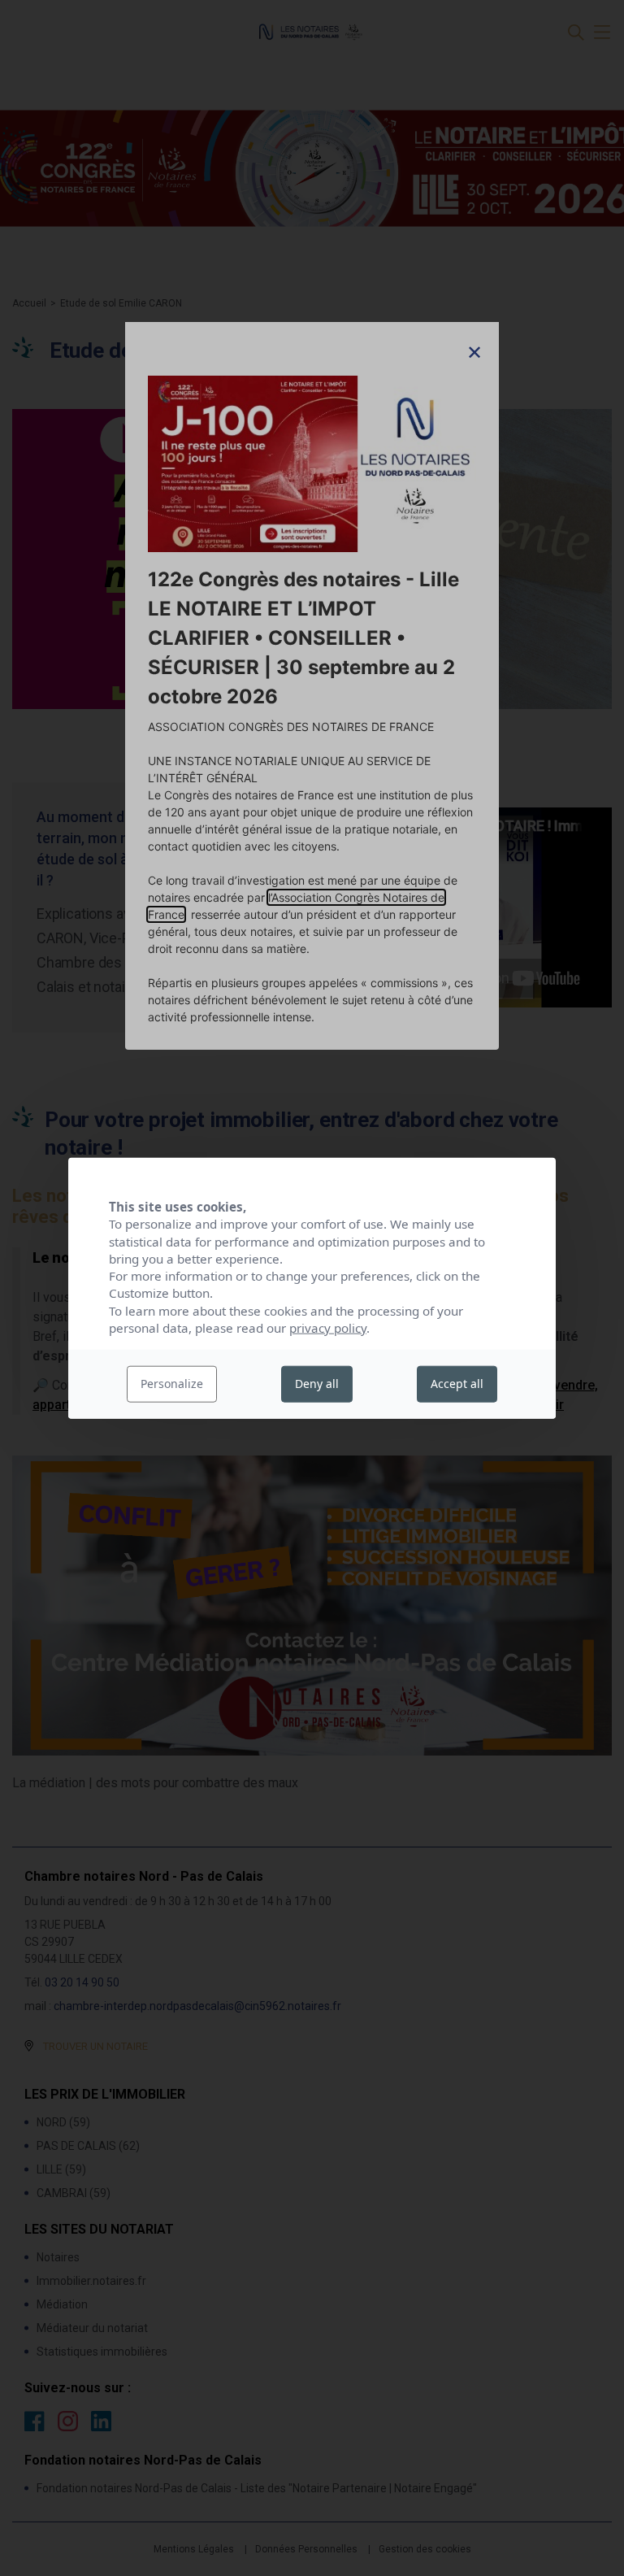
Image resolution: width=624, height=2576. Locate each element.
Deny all (317, 1384)
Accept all (457, 1384)
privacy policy (328, 1328)
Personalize (172, 1384)
